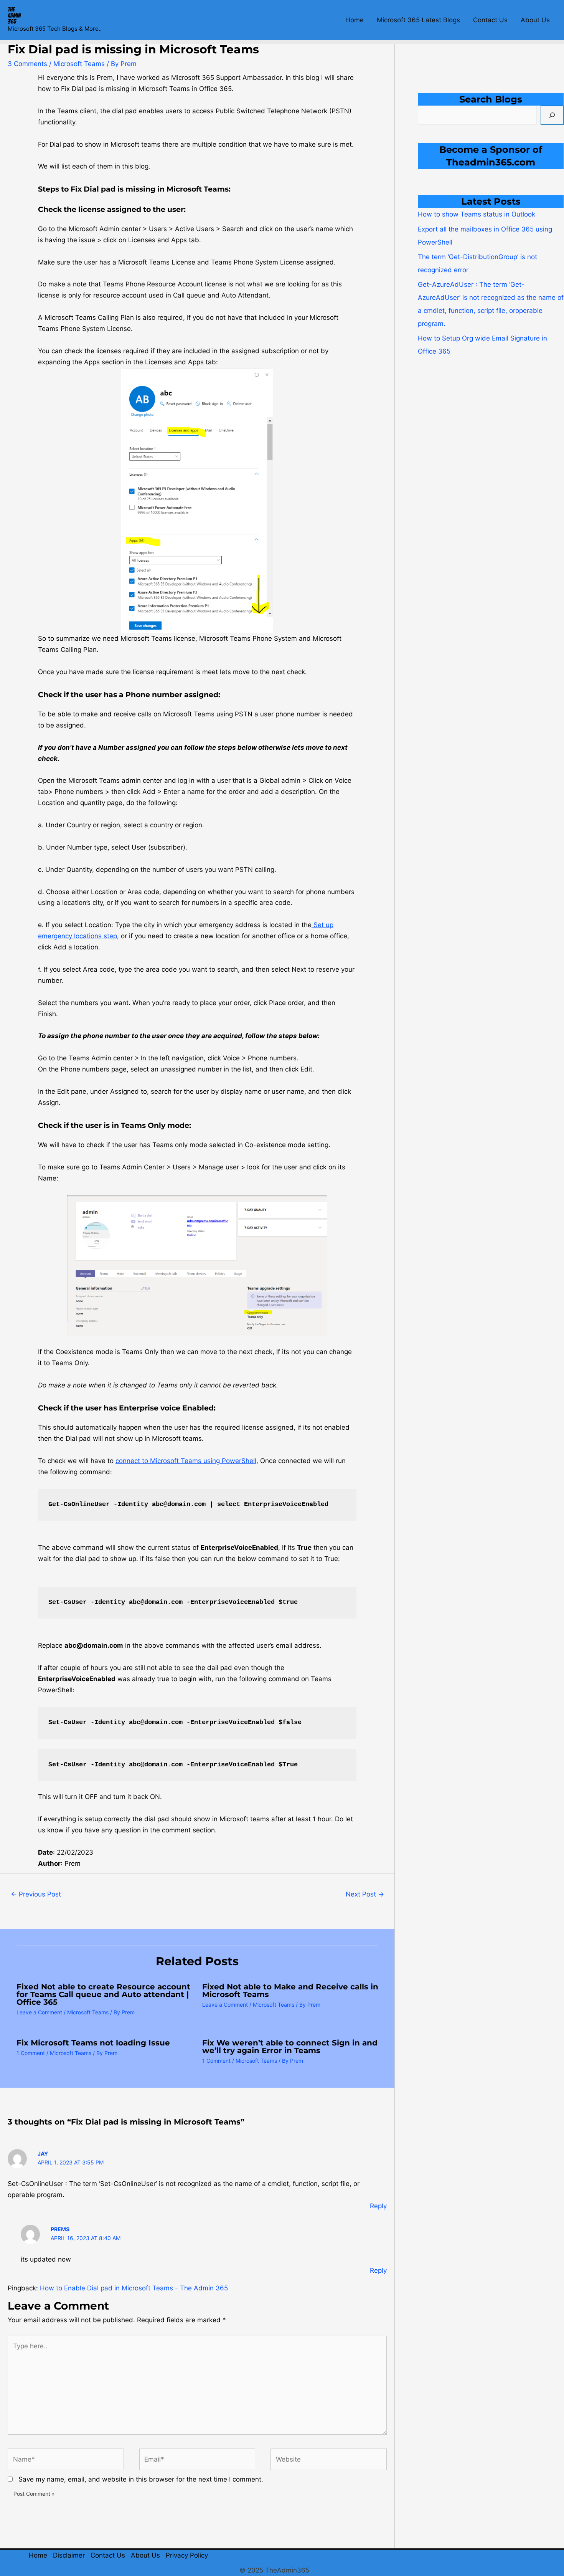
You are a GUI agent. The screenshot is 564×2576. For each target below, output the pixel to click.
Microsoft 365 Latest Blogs (418, 20)
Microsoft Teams (79, 64)
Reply (378, 2206)
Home (355, 20)
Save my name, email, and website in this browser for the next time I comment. (141, 2479)
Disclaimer (69, 2555)
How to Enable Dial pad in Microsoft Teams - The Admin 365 (134, 2288)
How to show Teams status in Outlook (477, 214)
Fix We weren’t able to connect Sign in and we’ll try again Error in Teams (290, 2047)
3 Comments (27, 64)
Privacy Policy (187, 2555)
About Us (535, 20)
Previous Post (36, 1894)
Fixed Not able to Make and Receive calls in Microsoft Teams (290, 1991)
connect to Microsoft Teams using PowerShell (186, 1461)
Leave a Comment (39, 2012)
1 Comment (31, 2053)
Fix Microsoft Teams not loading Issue (93, 2043)
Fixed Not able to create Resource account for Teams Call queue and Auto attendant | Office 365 (103, 1994)
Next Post (365, 1894)
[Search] (552, 115)
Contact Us (490, 20)
